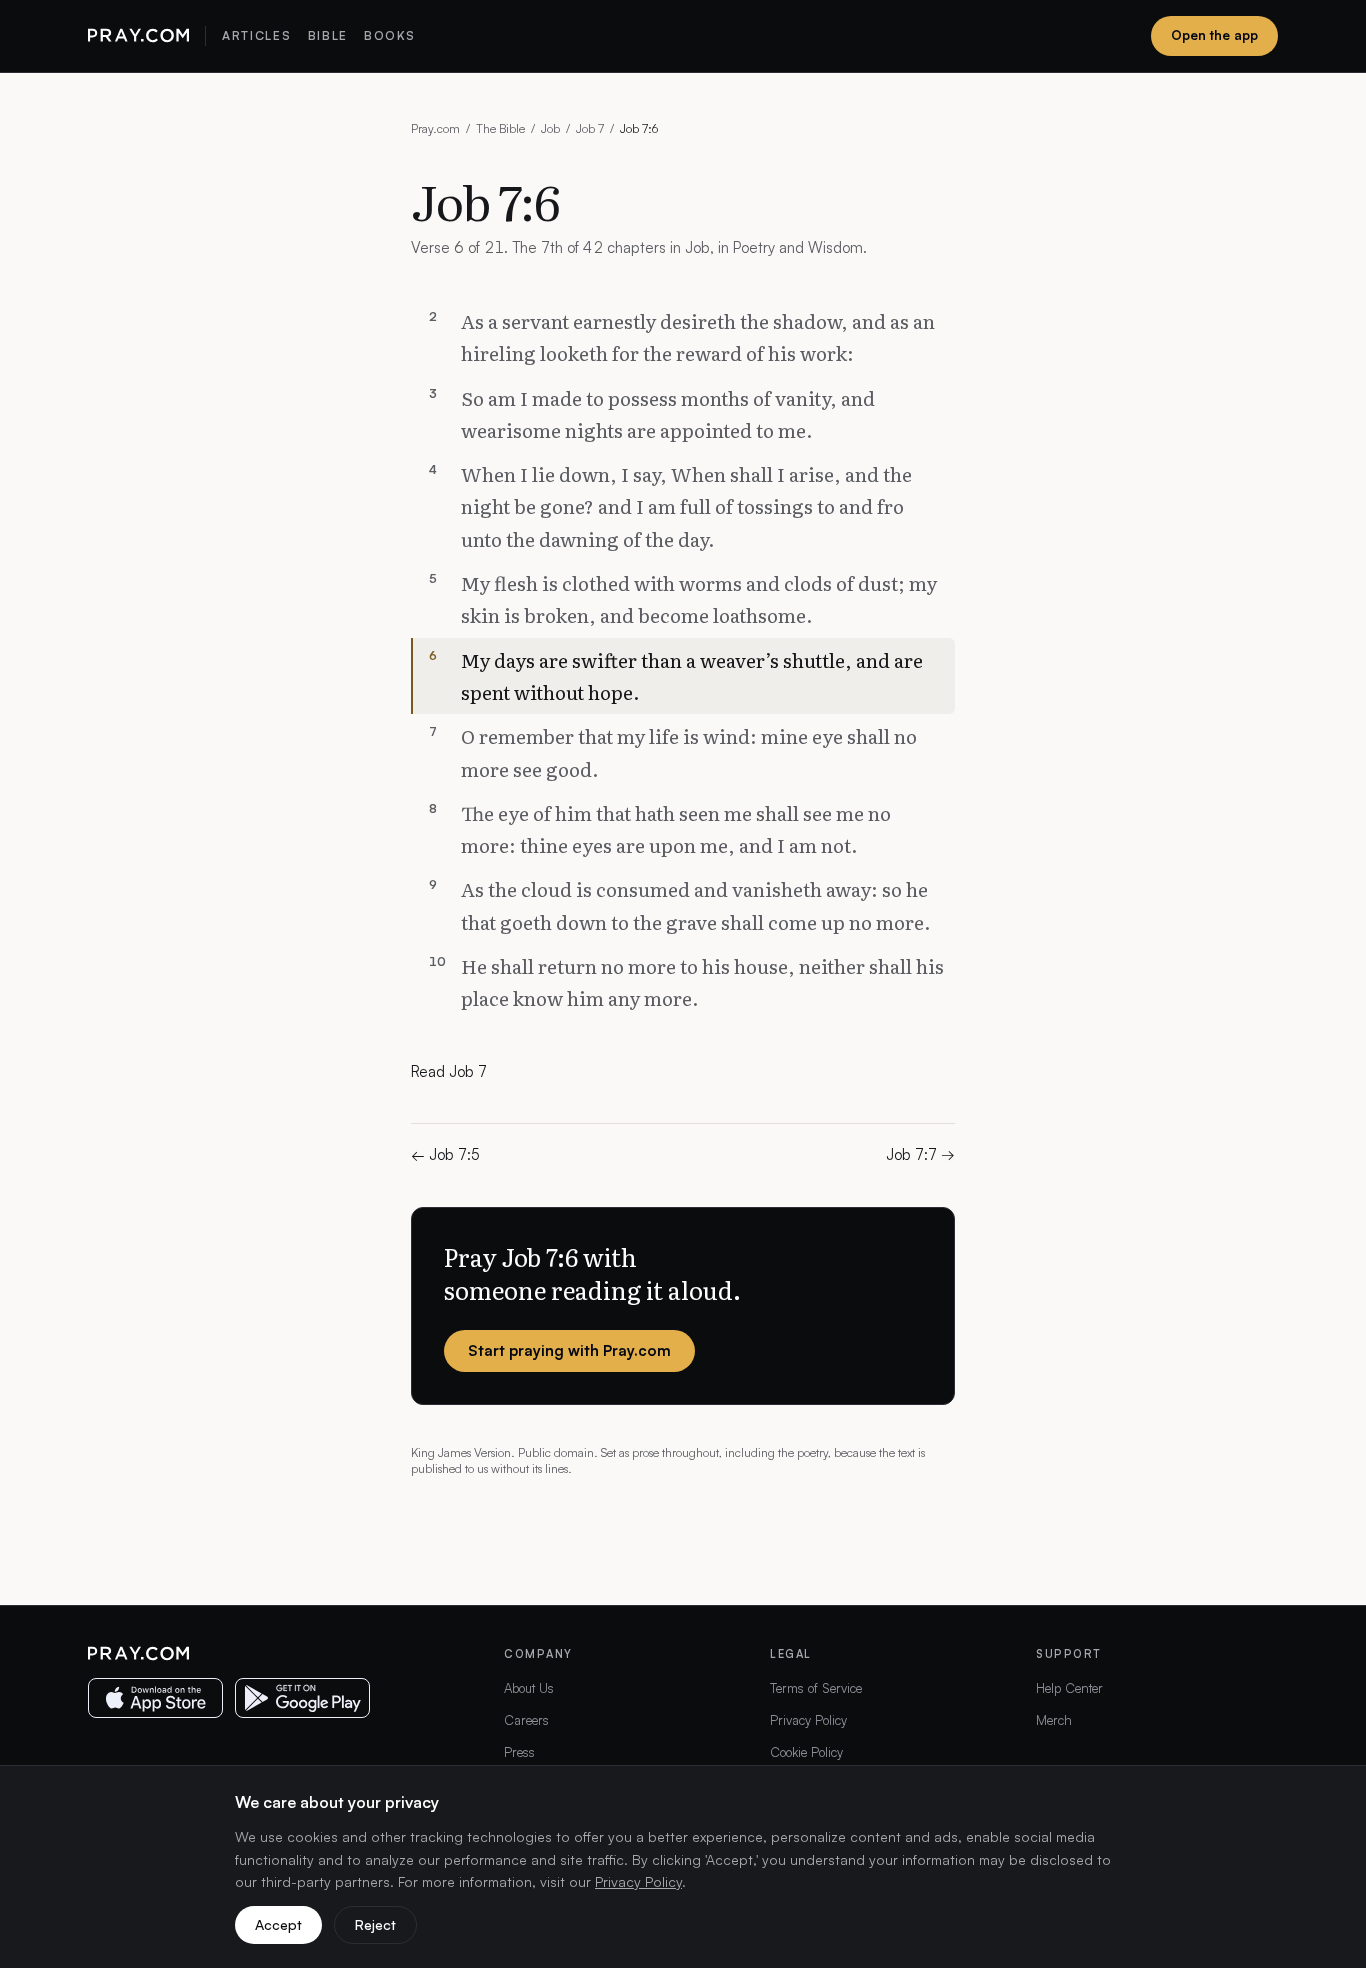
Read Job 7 (449, 1071)
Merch (1054, 1720)
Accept (278, 1924)
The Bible (500, 128)
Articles (256, 35)
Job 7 (590, 128)
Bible (328, 35)
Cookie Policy (806, 1752)
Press (519, 1752)
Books (389, 35)
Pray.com (435, 128)
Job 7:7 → (920, 1154)
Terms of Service (816, 1688)
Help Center (1069, 1688)
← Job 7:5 (445, 1154)
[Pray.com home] (138, 36)
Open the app (1214, 35)
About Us (529, 1688)
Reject (375, 1924)
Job (550, 128)
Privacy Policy (808, 1720)
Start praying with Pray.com (569, 1350)
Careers (526, 1720)
